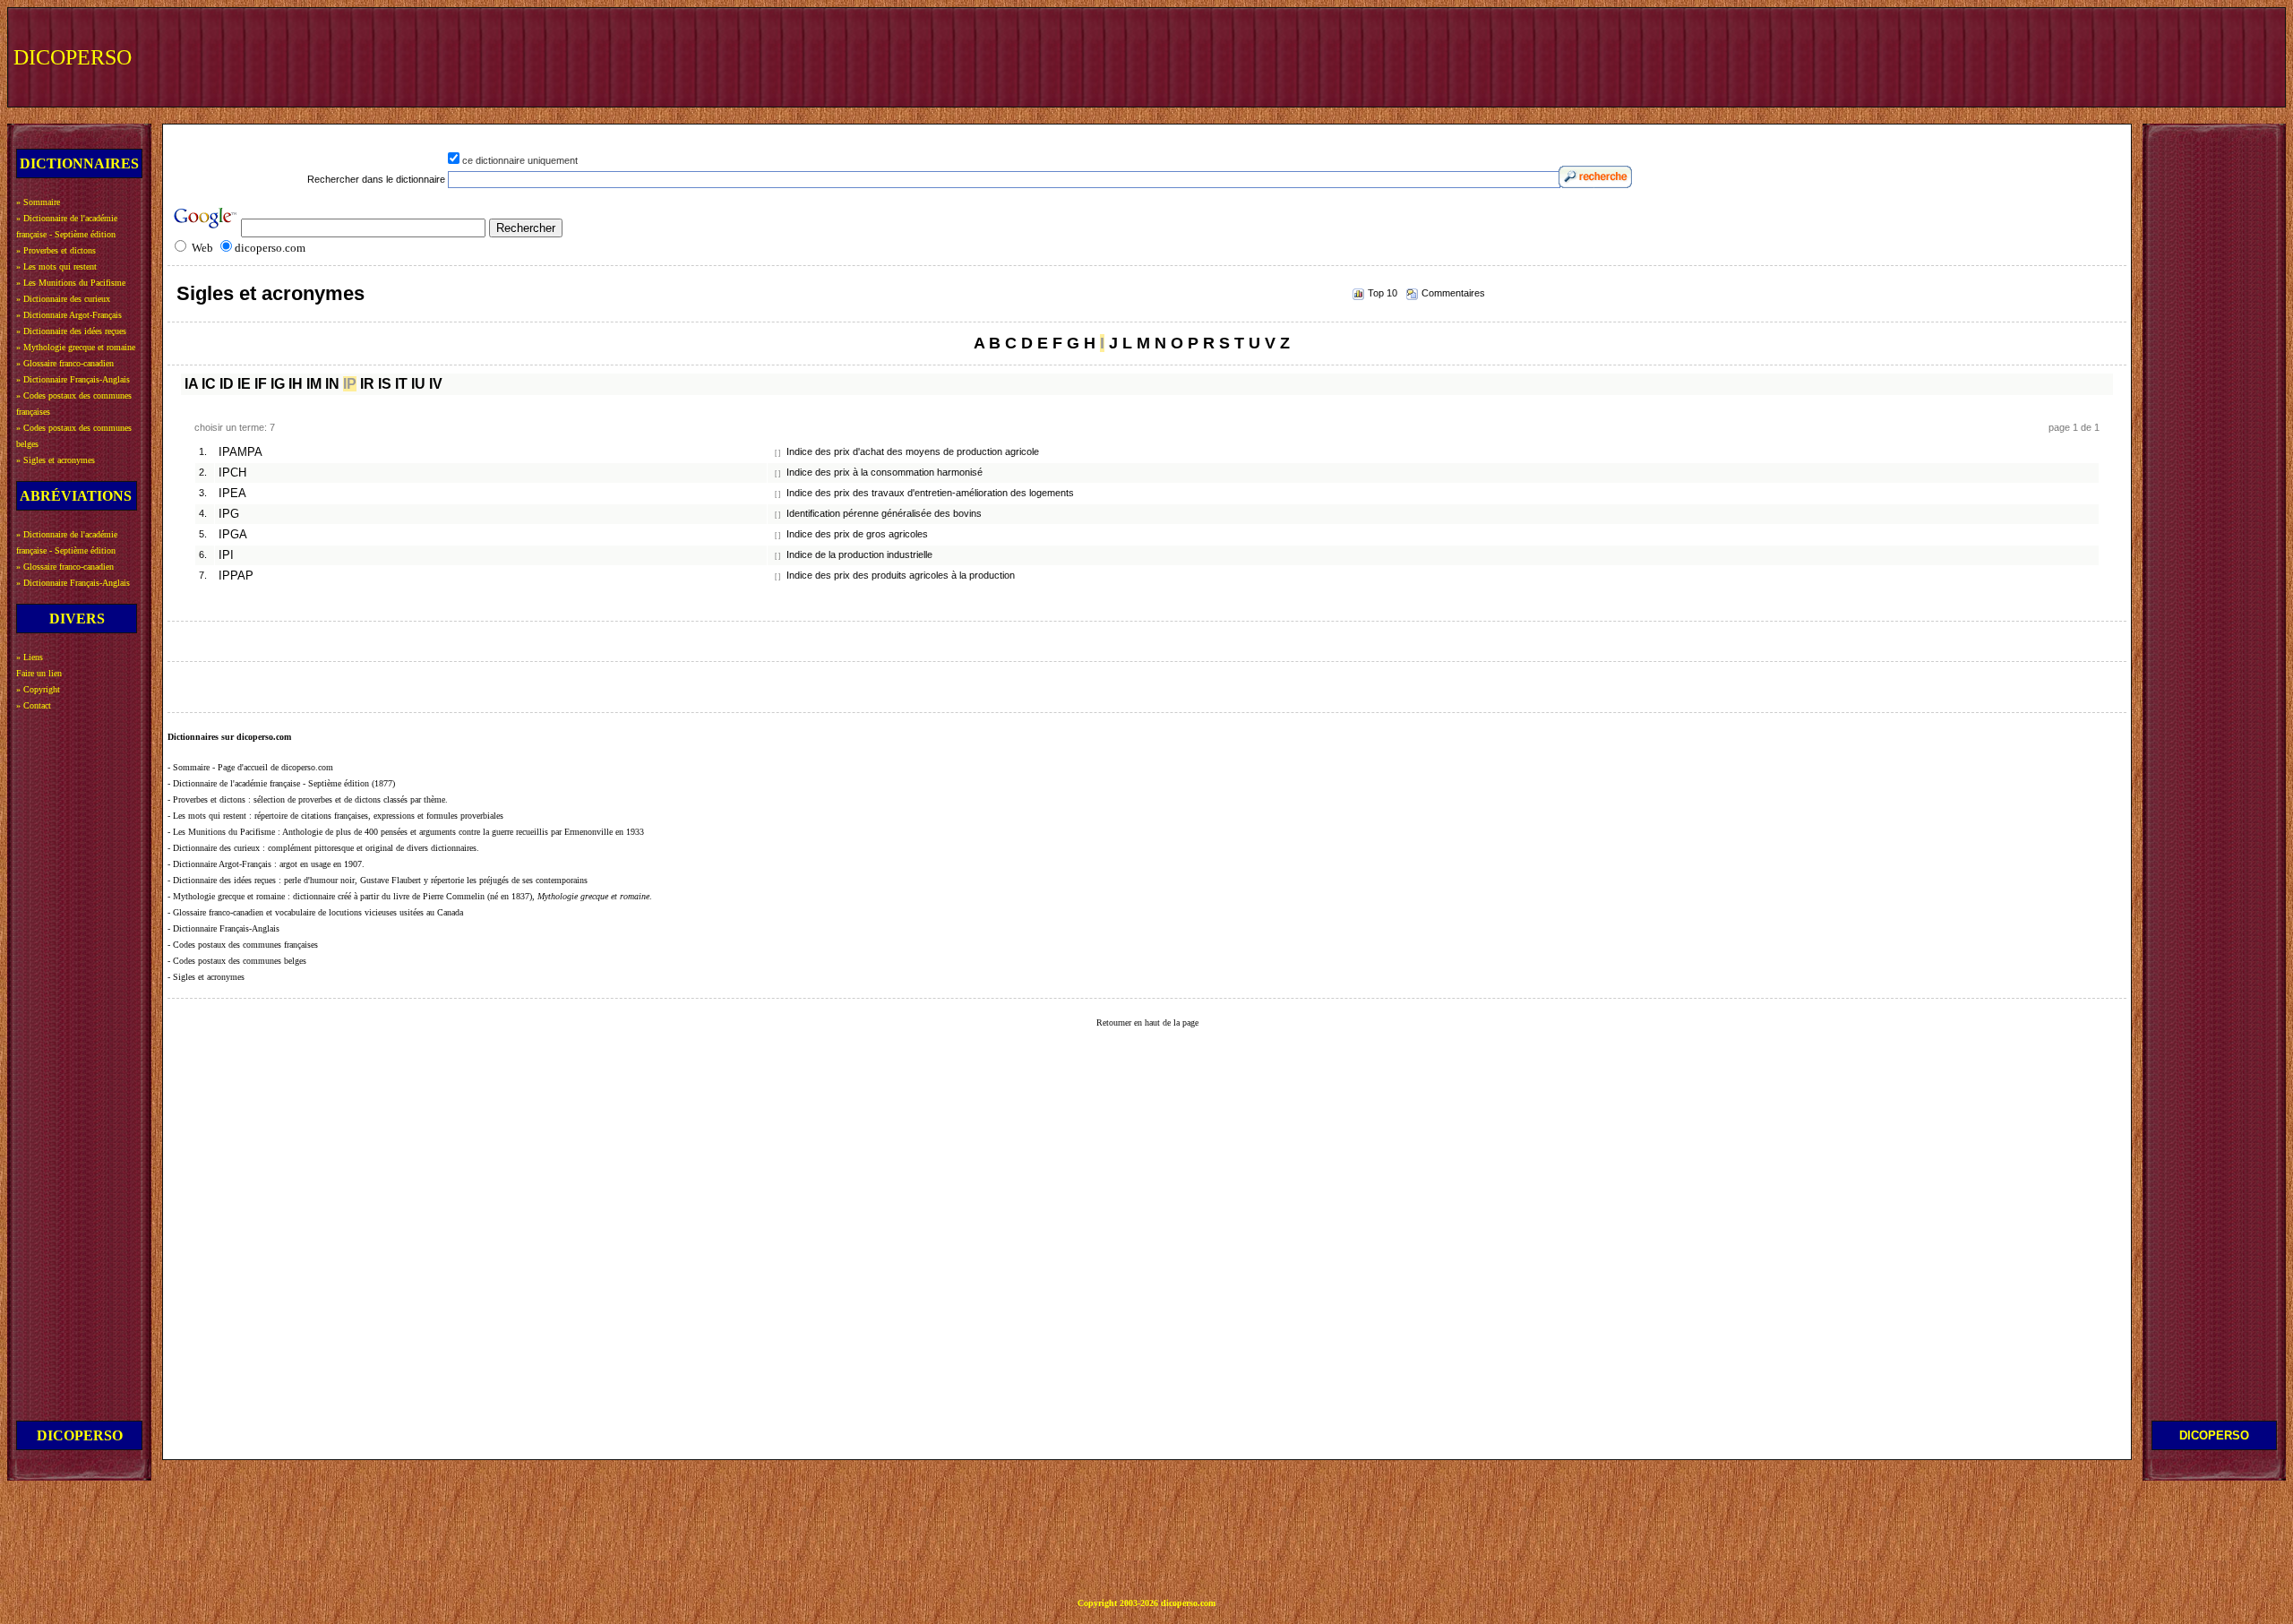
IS (385, 384)
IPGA (233, 535)
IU (418, 384)
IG (278, 384)
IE (244, 384)
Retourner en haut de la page (1147, 1023)
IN (332, 384)
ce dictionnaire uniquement (520, 160)
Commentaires (1453, 293)
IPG (229, 514)
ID (227, 384)
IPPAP (236, 576)
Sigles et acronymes (271, 293)
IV (436, 384)
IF (261, 384)
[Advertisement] (1950, 56)
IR (367, 384)
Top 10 (1383, 293)
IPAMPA (240, 452)
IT (401, 384)
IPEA (232, 494)
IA (191, 384)
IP (350, 384)
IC (209, 384)
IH (296, 384)
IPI (226, 555)
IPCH (232, 473)
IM (314, 384)
